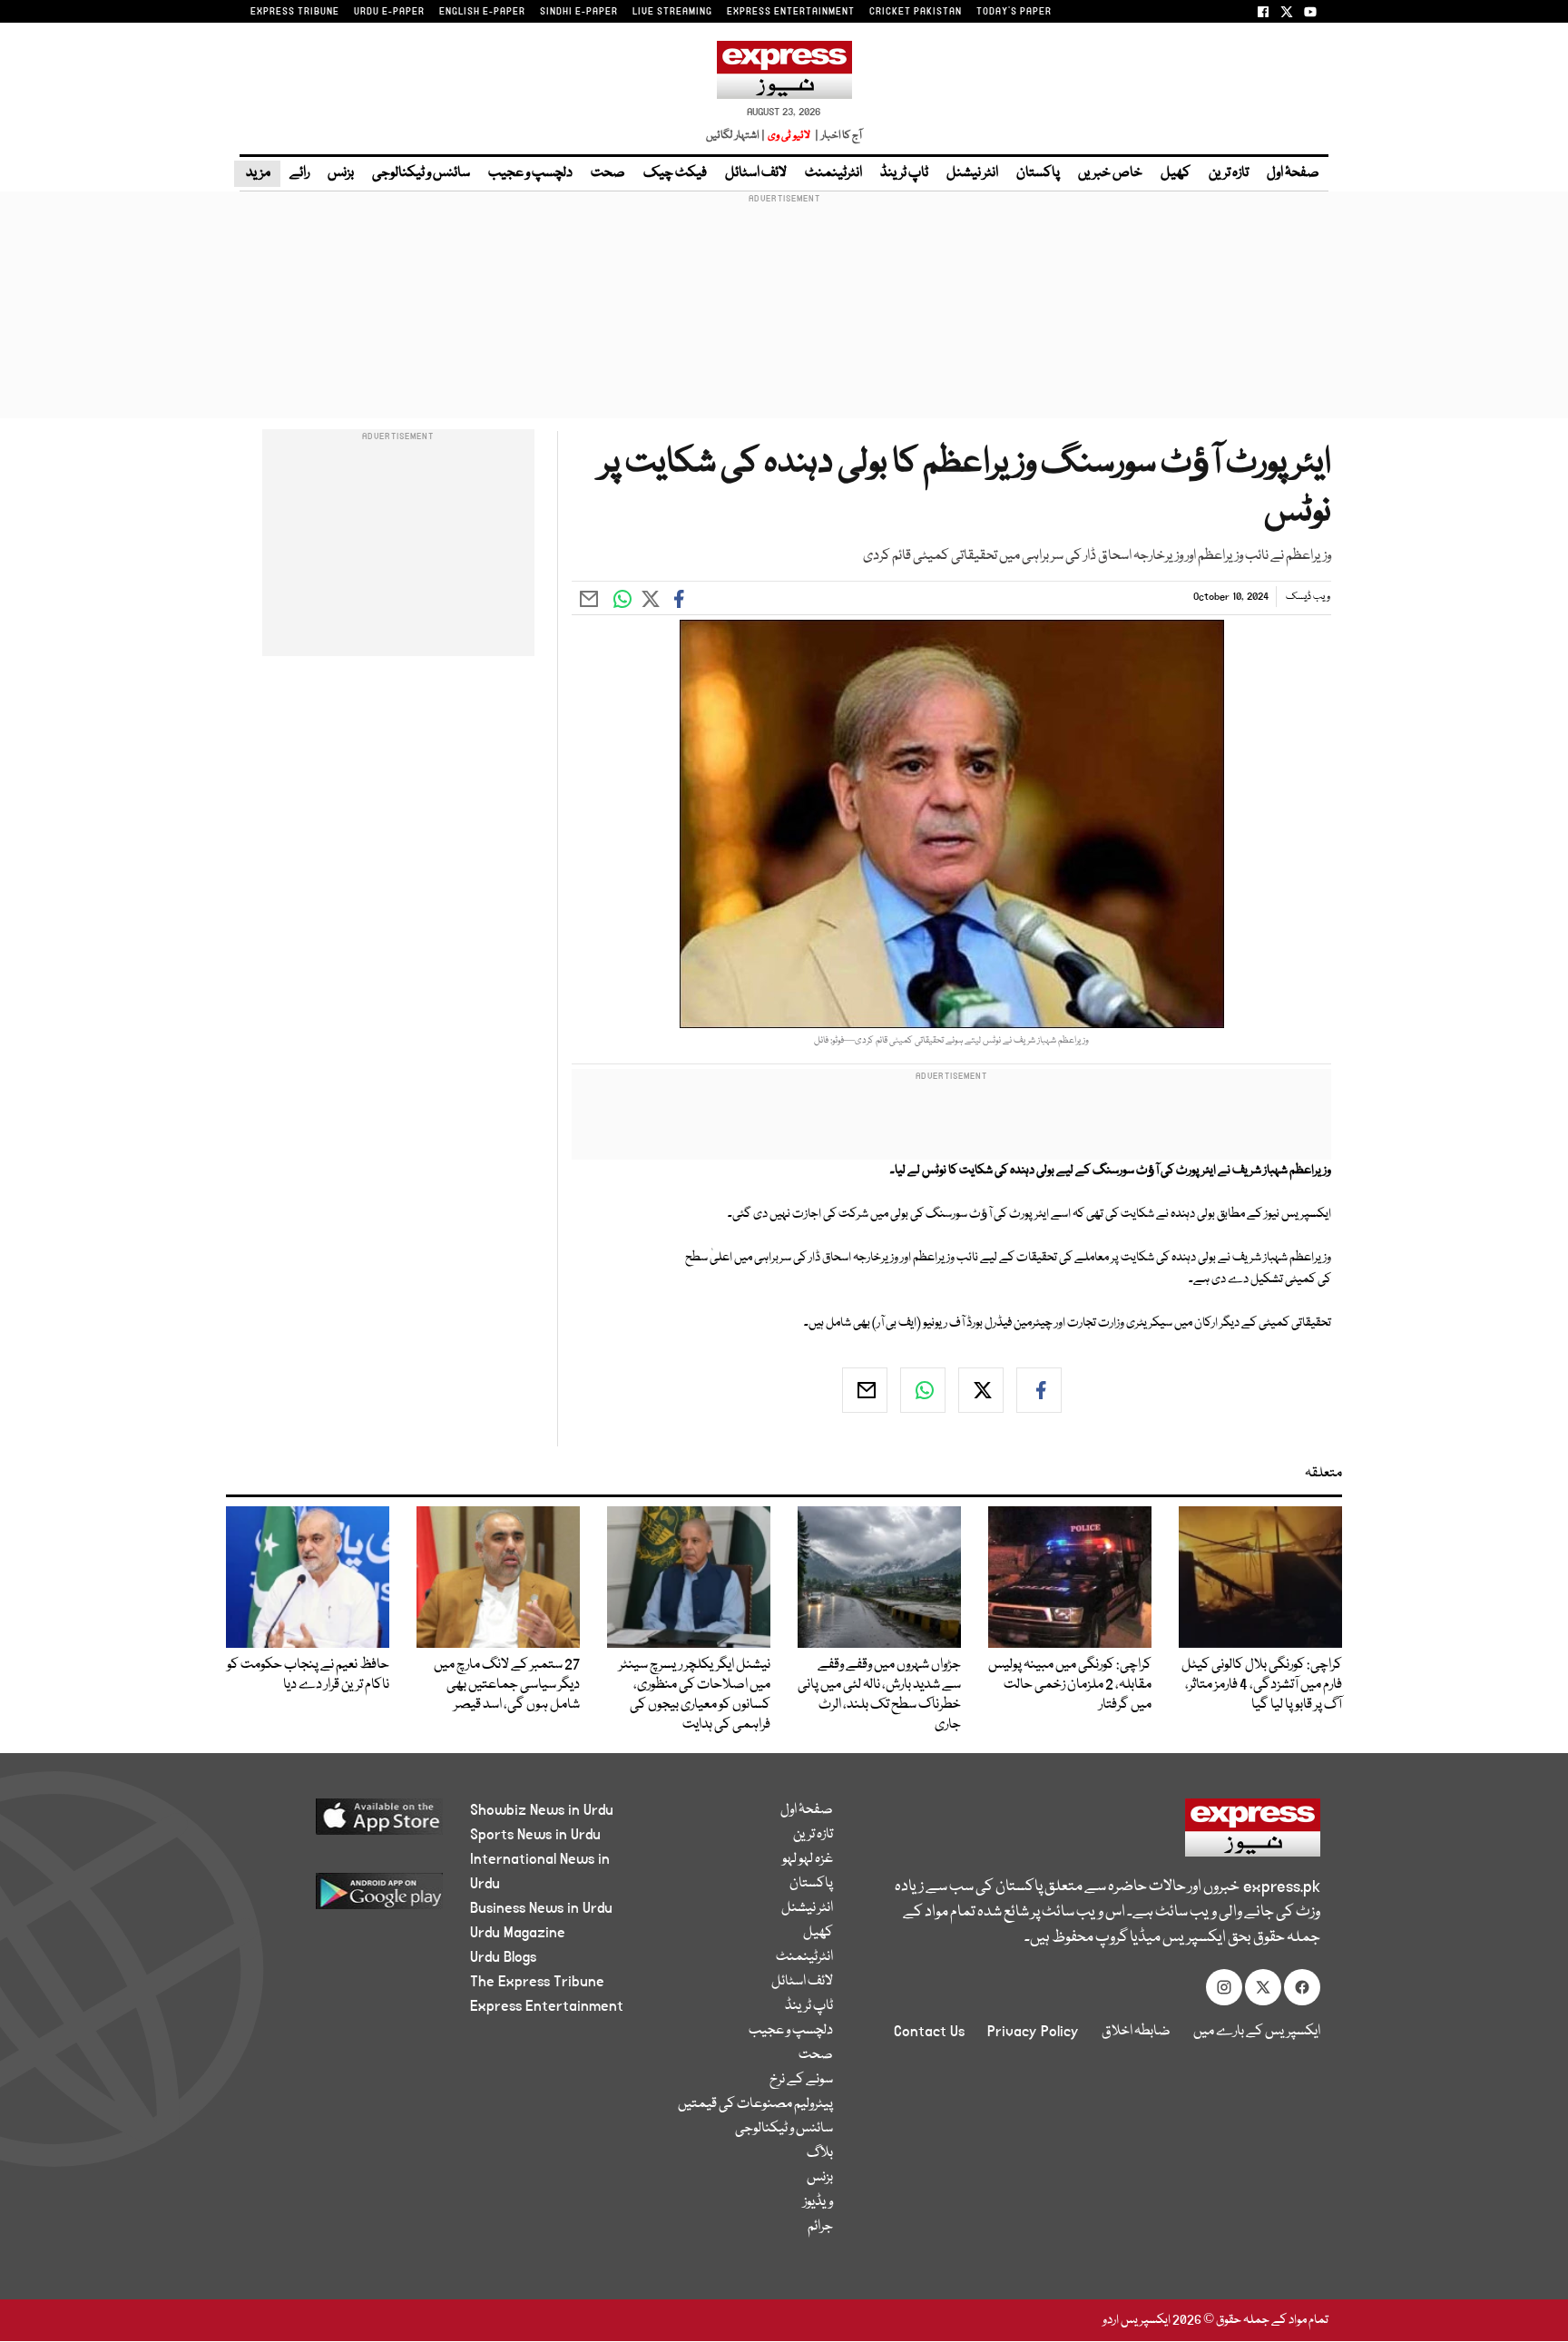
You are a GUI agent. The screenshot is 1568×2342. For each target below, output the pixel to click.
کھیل (1176, 173)
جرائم (820, 2227)
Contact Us (929, 2032)
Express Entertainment (547, 2006)
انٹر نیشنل (972, 173)
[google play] (345, 1898)
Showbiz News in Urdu (542, 1810)
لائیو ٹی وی (789, 136)
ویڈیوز (818, 2202)
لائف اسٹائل (756, 173)
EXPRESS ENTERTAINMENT (791, 12)
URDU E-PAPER (389, 12)
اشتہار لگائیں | (736, 136)
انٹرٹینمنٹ (833, 173)
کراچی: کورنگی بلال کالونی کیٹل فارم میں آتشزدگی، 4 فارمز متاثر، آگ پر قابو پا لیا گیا (1262, 1685)
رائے (299, 173)
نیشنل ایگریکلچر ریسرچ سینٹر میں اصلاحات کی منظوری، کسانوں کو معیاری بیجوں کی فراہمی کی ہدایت (695, 1695)
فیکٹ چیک (675, 173)
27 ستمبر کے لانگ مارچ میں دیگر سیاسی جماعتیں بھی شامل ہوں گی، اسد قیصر (507, 1685)
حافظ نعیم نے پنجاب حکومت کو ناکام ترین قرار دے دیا (308, 1675)
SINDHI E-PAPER (579, 12)
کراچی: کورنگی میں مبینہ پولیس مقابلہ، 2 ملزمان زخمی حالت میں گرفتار (1070, 1685)
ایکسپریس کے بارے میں (1257, 2032)
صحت (608, 173)
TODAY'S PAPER (1014, 12)
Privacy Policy (1033, 2032)
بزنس (341, 173)
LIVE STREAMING (672, 12)
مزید (257, 173)
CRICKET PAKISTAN (916, 12)
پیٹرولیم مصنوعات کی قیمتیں (755, 2104)
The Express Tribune (537, 1982)
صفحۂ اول (1293, 173)
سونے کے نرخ (801, 2080)
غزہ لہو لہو (808, 1859)
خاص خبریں (1110, 173)
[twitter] (981, 1390)
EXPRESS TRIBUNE (295, 12)
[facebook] (1039, 1390)
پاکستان (1038, 173)
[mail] (865, 1390)
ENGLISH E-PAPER (482, 12)
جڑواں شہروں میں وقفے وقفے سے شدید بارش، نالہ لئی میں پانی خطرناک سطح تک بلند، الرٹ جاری (879, 1695)
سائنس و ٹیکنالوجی (421, 173)
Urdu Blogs (503, 1957)
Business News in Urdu (541, 1908)
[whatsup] (923, 1390)
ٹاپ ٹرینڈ (904, 173)
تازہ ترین (1229, 173)
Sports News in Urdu (535, 1835)
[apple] (345, 1823)
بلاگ (820, 2153)
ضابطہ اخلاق (1136, 2032)
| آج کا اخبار (837, 136)
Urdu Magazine (518, 1933)
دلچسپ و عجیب (530, 173)
